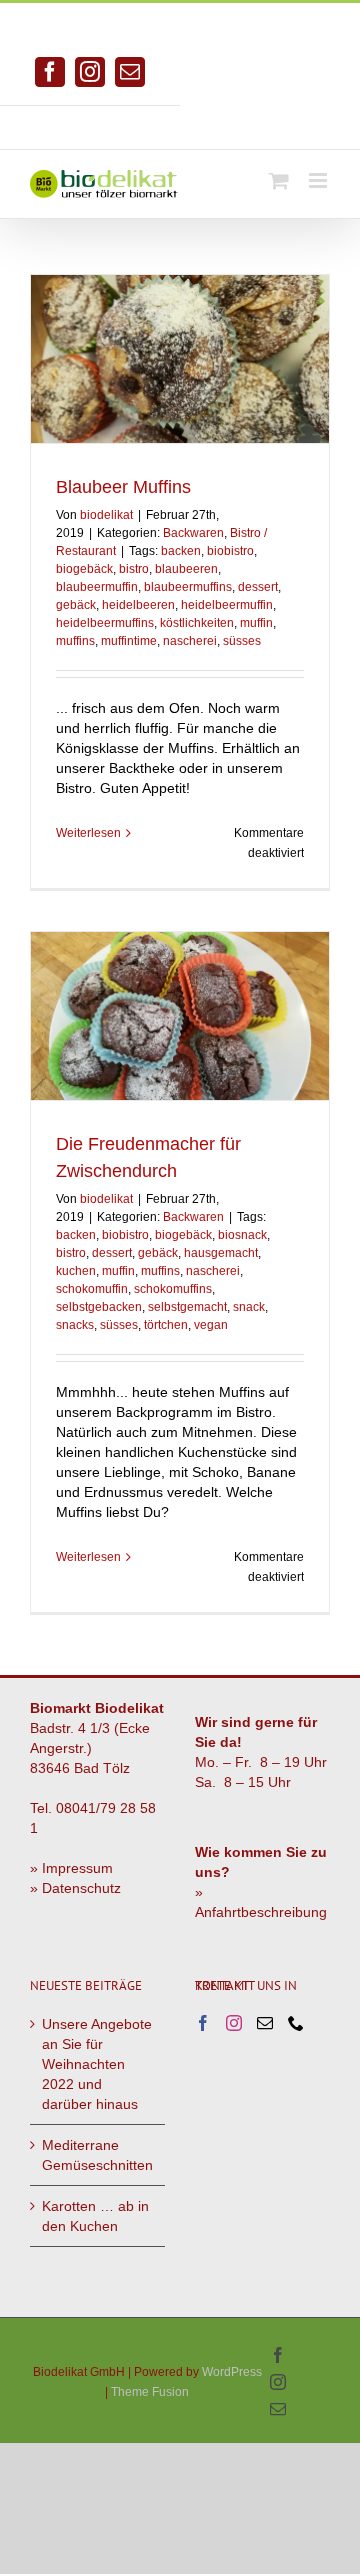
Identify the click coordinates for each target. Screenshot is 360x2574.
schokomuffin (92, 1289)
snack (249, 1307)
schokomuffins (173, 1289)
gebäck (76, 605)
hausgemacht (221, 1253)
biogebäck (84, 569)
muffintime (129, 641)
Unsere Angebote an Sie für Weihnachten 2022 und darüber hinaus (97, 2064)
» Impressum (71, 1868)
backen (181, 551)
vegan (211, 1325)
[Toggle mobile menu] (319, 180)
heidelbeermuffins (105, 623)
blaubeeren (186, 569)
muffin (256, 623)
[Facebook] (203, 2023)
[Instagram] (234, 2023)
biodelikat (106, 515)
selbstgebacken (99, 1307)
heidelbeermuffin (227, 605)
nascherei (190, 641)
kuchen (76, 1271)
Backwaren (193, 533)
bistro (134, 569)
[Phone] (296, 2023)
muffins (75, 641)
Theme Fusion (150, 2392)
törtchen (166, 1325)
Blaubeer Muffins (123, 487)
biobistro (230, 551)
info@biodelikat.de (270, 120)
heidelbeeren (138, 605)
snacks (75, 1325)
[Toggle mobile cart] (279, 180)
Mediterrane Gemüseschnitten (97, 2155)
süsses (242, 641)
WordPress (232, 2372)
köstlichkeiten (197, 623)
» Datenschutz (75, 1888)
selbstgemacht (187, 1307)
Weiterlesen (88, 833)
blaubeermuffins (188, 587)
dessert (258, 587)
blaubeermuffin (97, 587)
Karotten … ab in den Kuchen (95, 2216)
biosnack (242, 1235)
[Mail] (265, 2023)
